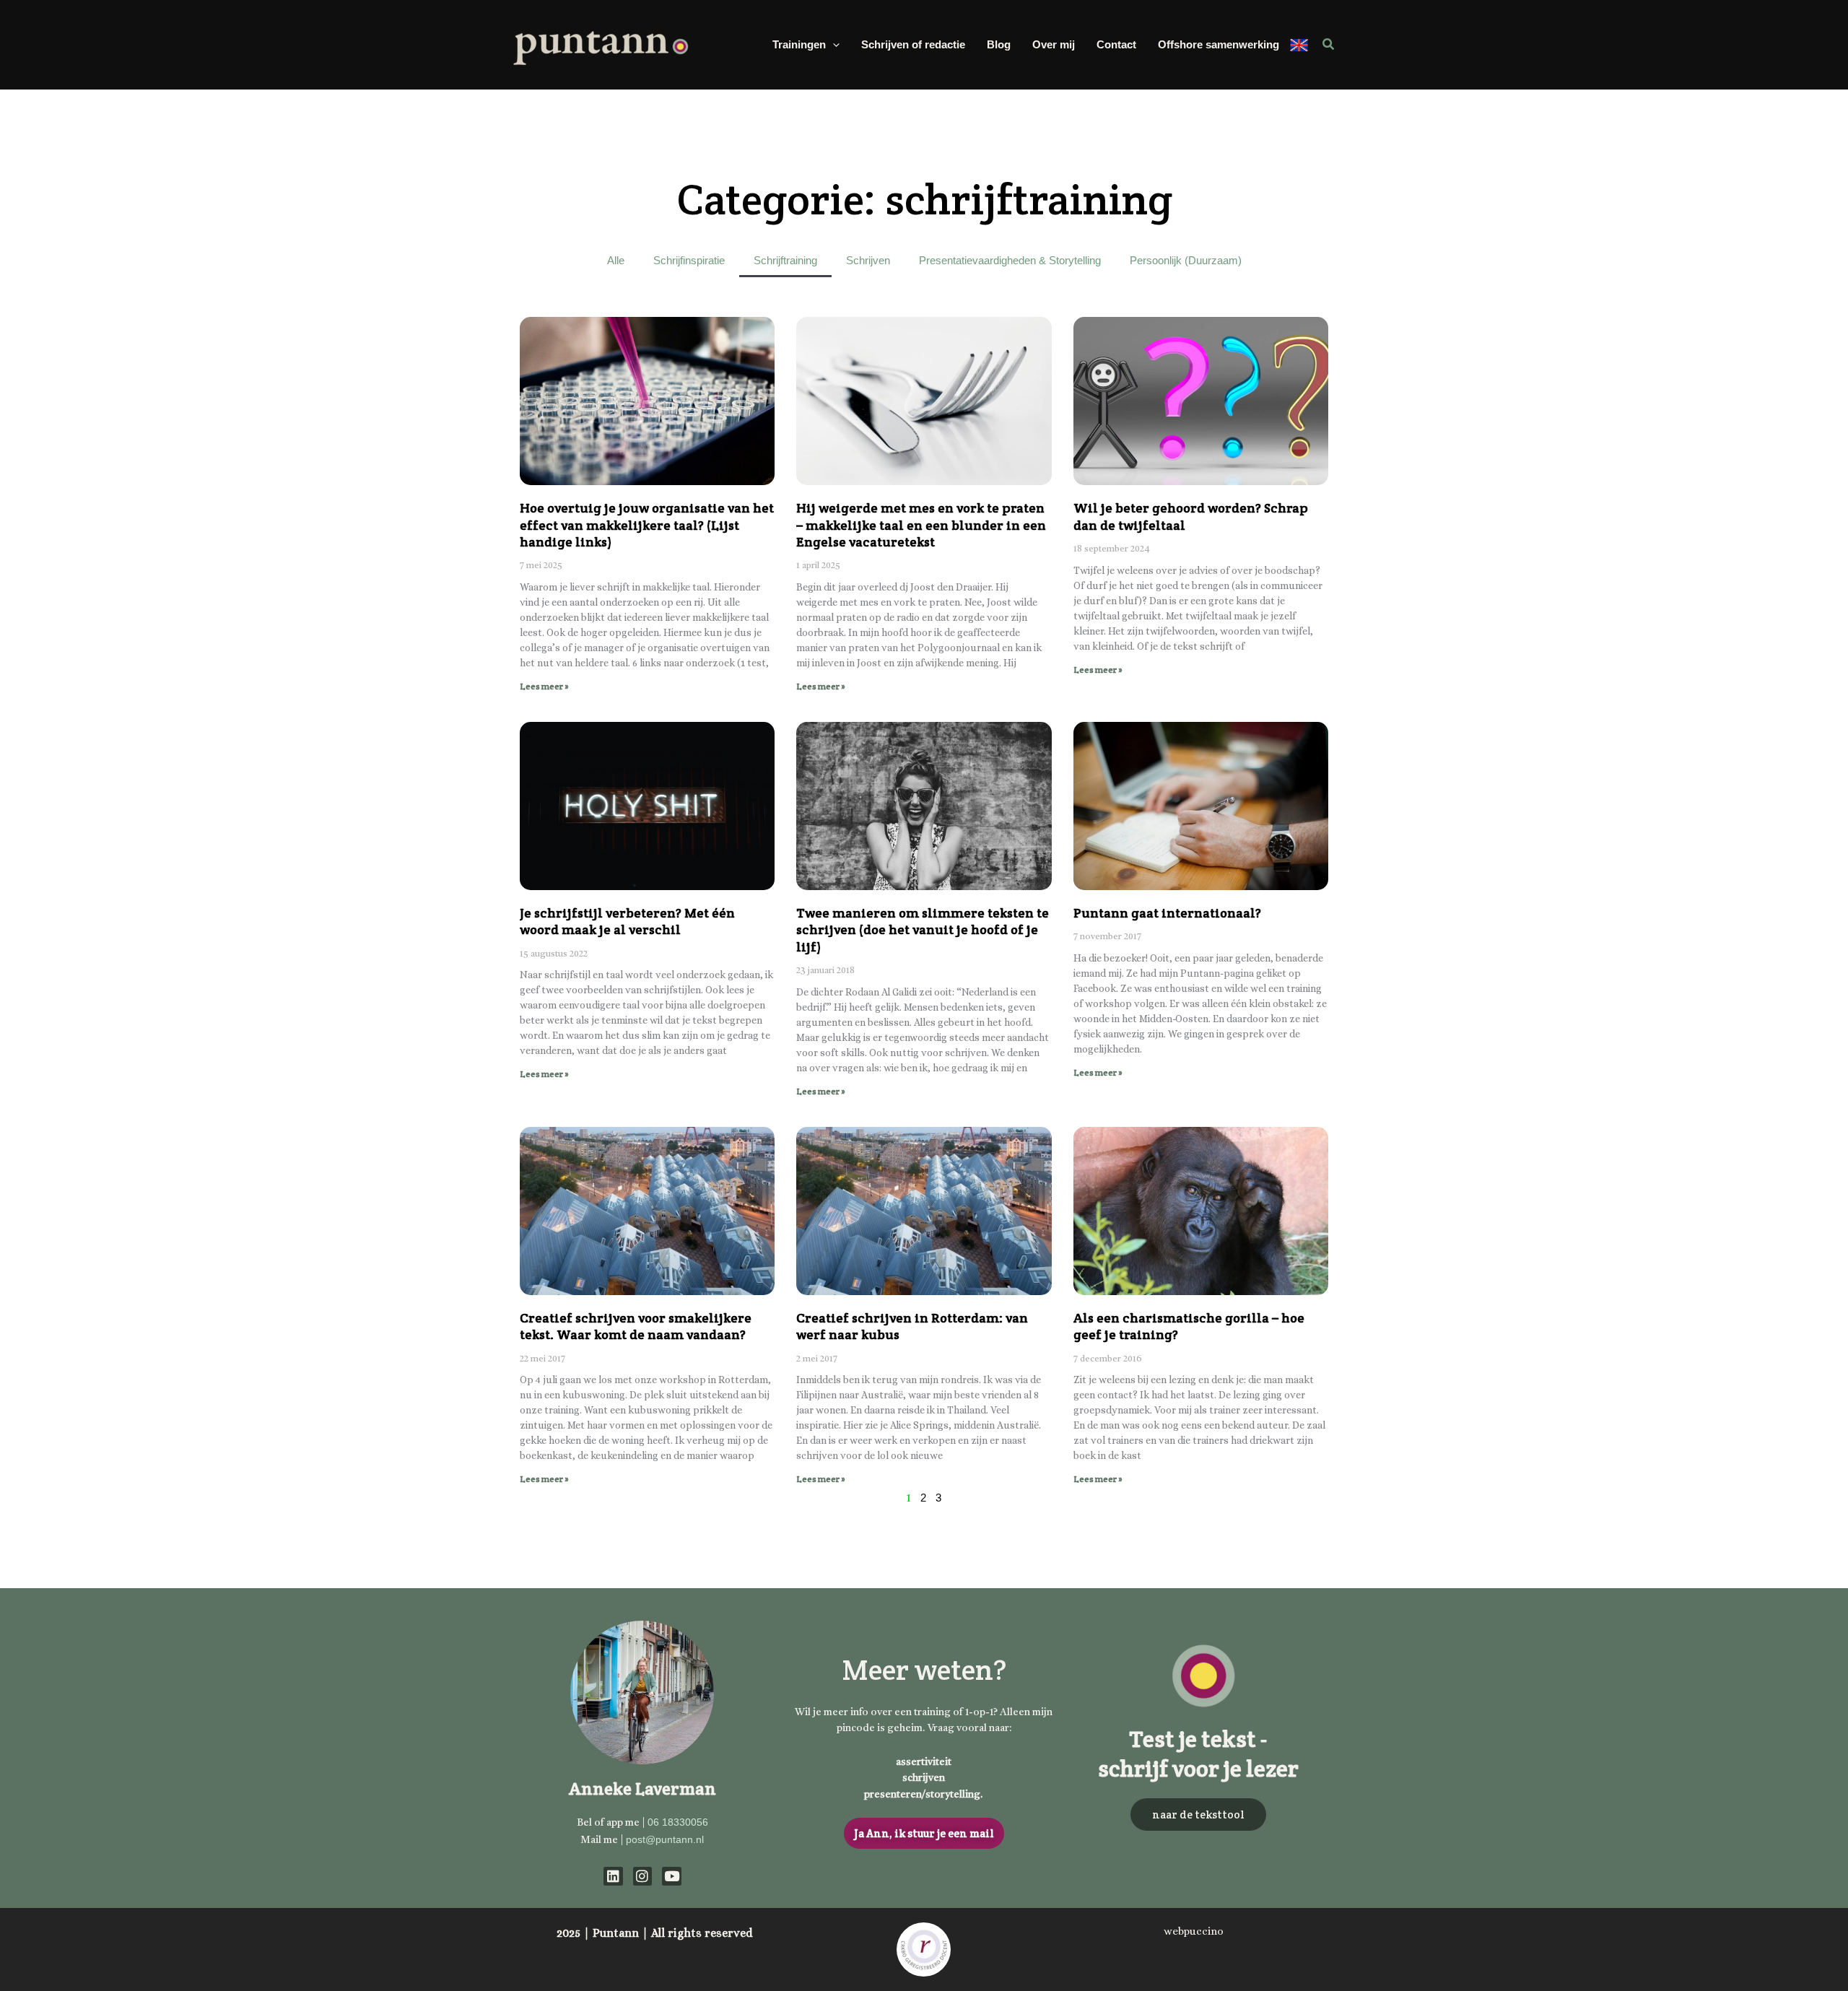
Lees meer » (544, 686)
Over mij (1054, 44)
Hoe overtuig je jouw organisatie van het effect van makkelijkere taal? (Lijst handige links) (647, 525)
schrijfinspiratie (689, 260)
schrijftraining (785, 260)
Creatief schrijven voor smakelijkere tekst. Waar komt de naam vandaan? (636, 1326)
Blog (999, 44)
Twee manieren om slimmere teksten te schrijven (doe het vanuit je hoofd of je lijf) (923, 930)
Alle (616, 260)
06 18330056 (678, 1822)
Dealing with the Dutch (1299, 45)
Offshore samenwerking (1219, 44)
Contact (1116, 44)
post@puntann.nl (665, 1839)
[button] (833, 45)
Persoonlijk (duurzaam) (1186, 260)
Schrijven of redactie (913, 44)
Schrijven (868, 260)
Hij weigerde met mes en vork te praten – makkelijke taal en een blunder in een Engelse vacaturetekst (921, 525)
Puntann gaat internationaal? (1167, 913)
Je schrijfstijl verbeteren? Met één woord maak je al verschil (627, 921)
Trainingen (799, 44)
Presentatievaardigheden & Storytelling (1010, 260)
